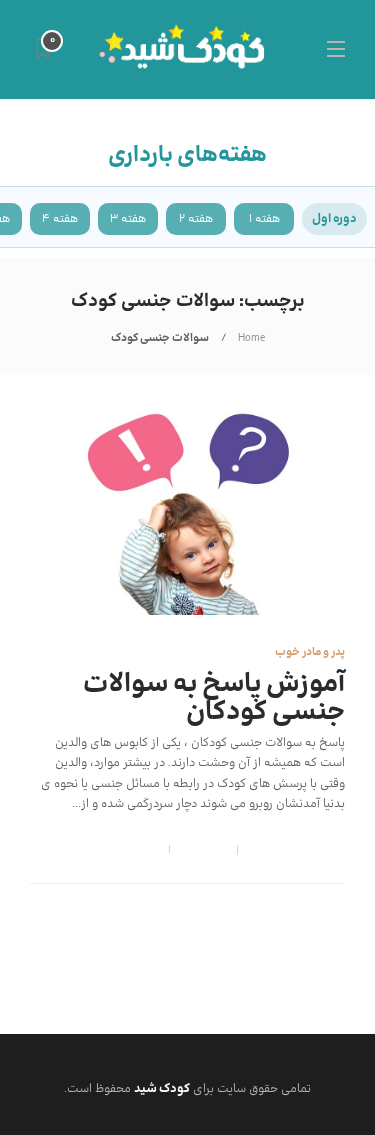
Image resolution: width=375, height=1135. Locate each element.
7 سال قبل (268, 850)
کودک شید (321, 850)
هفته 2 (196, 219)
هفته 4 (60, 219)
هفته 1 (264, 219)
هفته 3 (128, 219)
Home (251, 338)
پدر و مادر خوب (310, 652)
